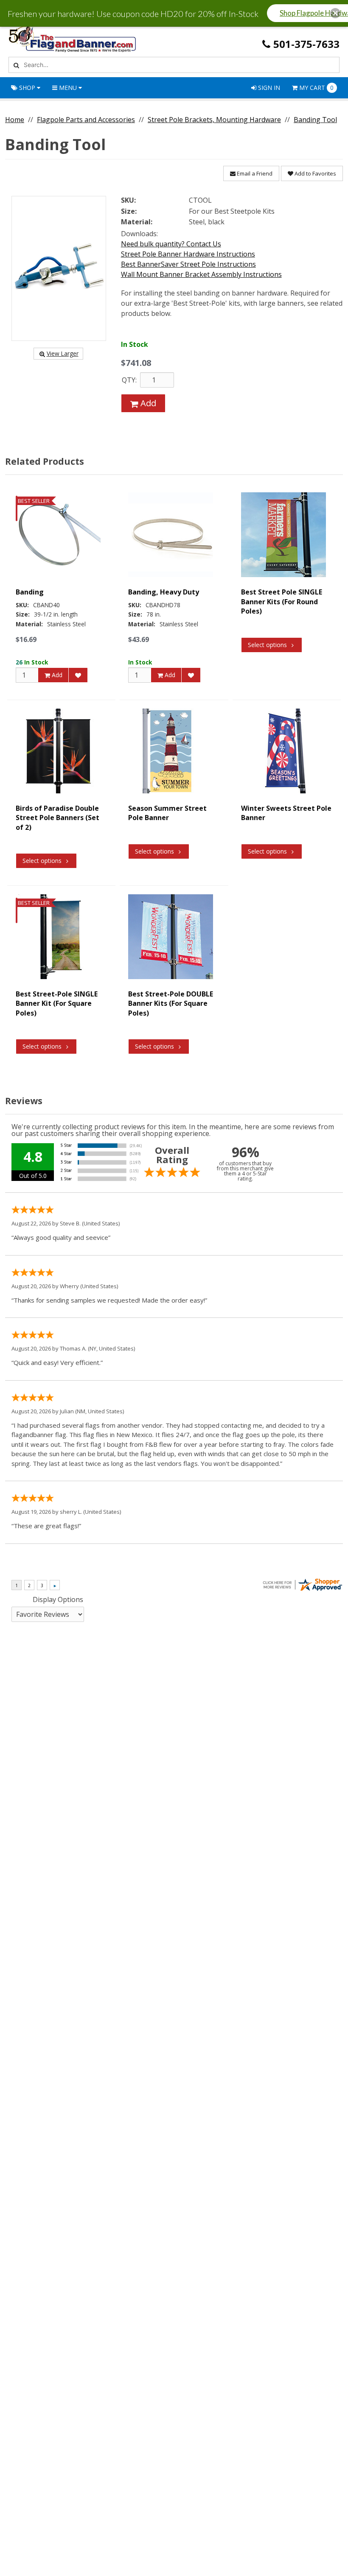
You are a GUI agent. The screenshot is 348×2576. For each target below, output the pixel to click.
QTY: (129, 380)
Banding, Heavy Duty (164, 592)
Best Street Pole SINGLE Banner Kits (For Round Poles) (282, 601)
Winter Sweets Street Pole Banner (286, 813)
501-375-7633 (306, 44)
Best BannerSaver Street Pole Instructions (188, 264)
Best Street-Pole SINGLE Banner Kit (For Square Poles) (57, 1003)
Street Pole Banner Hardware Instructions (188, 254)
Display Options (58, 1599)
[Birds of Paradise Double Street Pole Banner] (58, 751)
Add (147, 403)
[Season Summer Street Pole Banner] (171, 751)
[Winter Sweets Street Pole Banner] (283, 751)
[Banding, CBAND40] (58, 535)
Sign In (268, 88)
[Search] (15, 65)
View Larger (63, 353)
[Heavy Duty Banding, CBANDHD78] (171, 535)
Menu (68, 88)
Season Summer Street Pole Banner (167, 813)
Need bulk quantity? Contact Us (171, 244)
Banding (30, 592)
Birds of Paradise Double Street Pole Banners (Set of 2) (58, 818)
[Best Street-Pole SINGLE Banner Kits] (283, 535)
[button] (335, 13)
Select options (267, 645)
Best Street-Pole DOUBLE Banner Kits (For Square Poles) (171, 1003)
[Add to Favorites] (78, 675)
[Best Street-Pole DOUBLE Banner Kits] (171, 937)
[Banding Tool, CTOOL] (59, 268)
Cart (316, 88)
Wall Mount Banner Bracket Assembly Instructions (201, 274)
